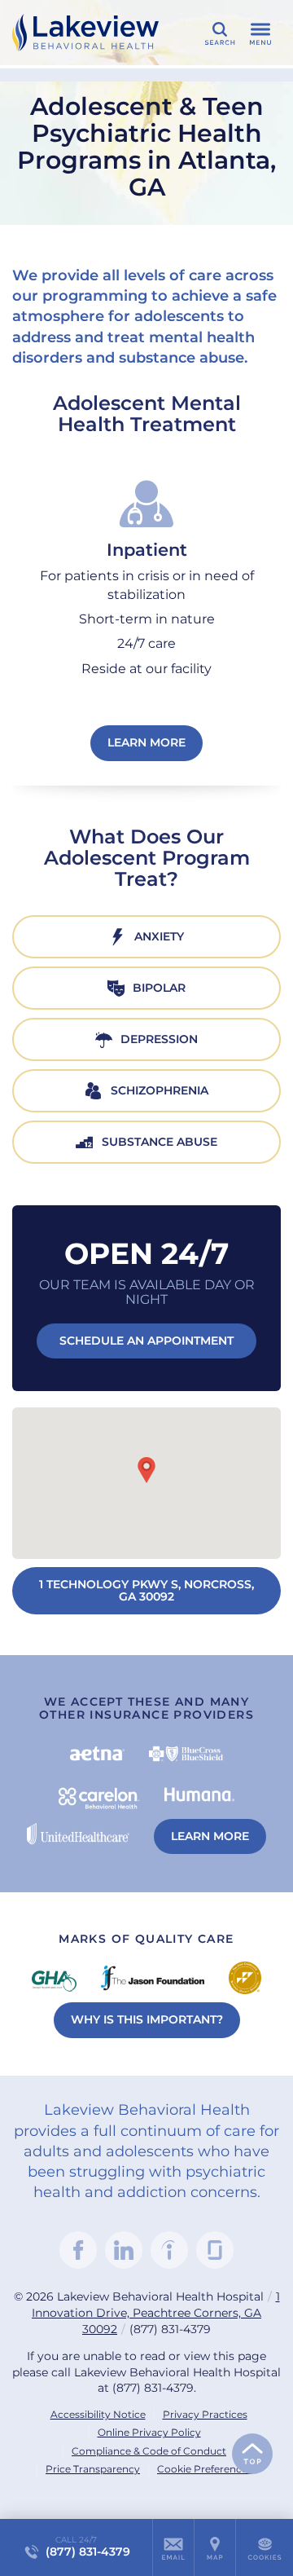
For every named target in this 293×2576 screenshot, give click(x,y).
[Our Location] (215, 2547)
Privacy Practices (205, 2414)
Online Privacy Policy (149, 2432)
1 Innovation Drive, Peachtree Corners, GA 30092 (156, 2312)
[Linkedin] (124, 2250)
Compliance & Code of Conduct (149, 2451)
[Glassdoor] (215, 2250)
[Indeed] (169, 2250)
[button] (146, 1470)
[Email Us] (173, 2547)
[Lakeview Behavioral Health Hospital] (85, 33)
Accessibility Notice (98, 2414)
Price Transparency (93, 2469)
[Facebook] (78, 2250)
